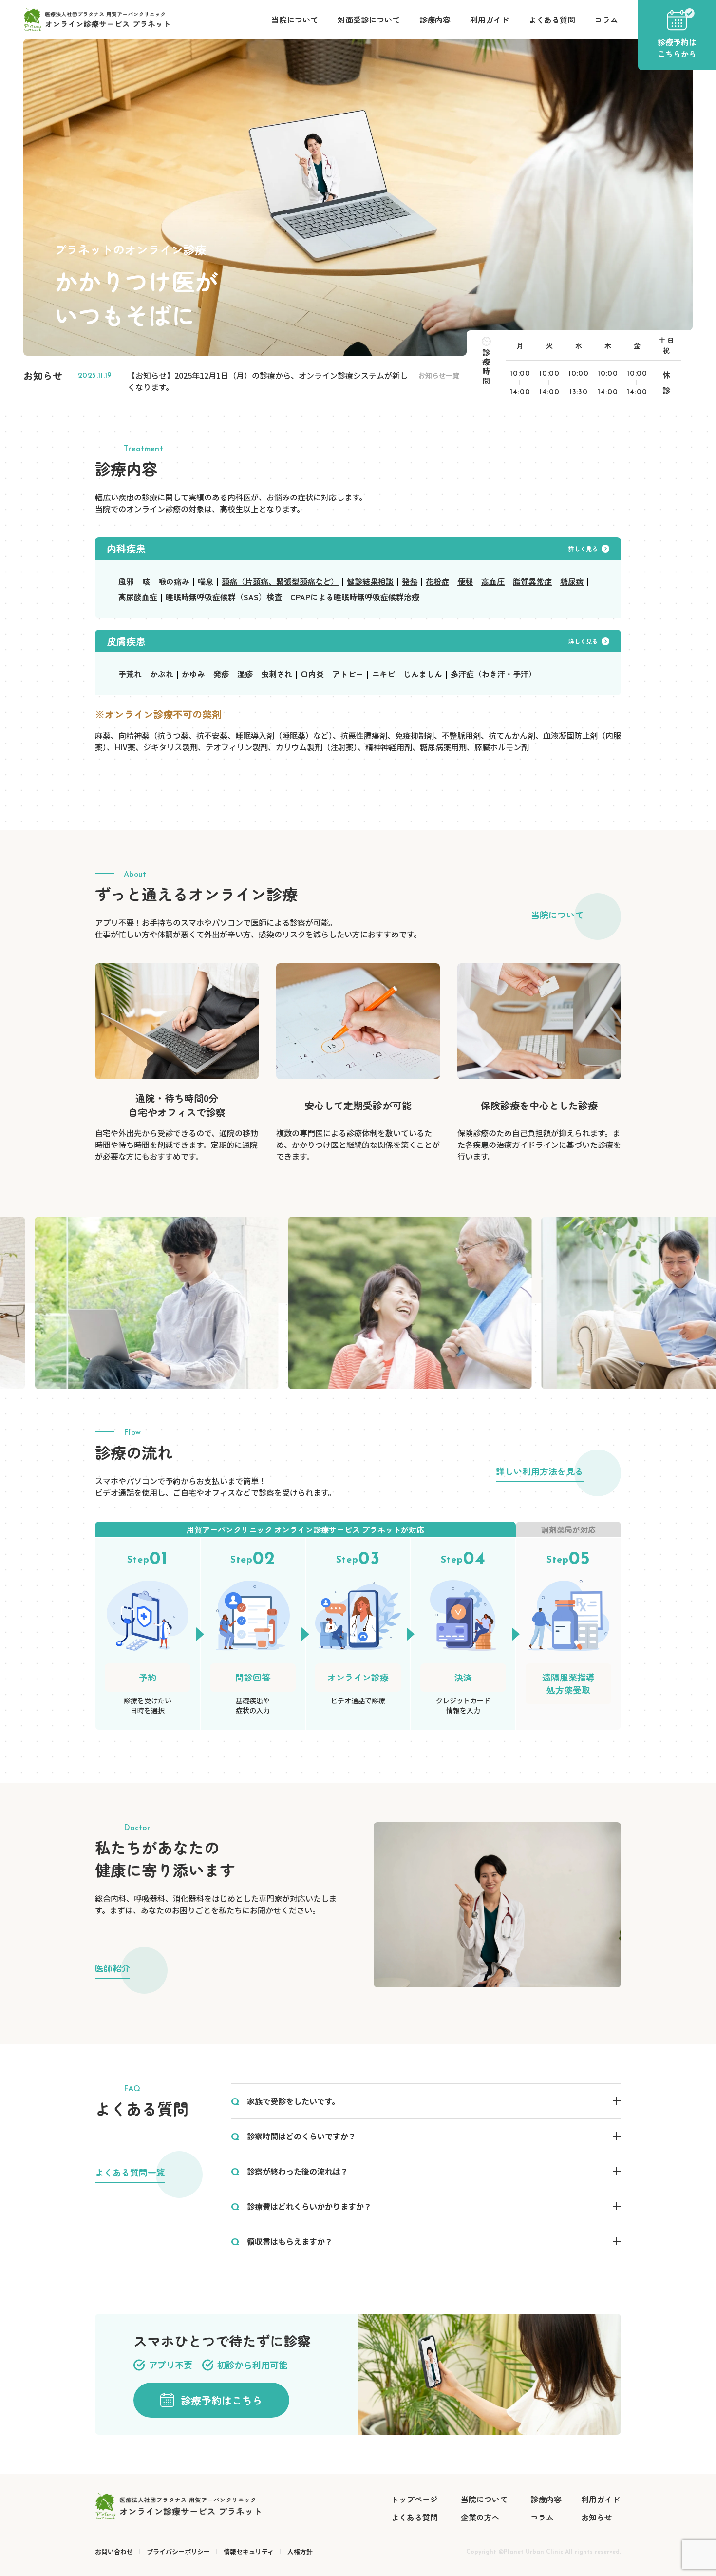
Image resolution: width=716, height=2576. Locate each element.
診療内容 (435, 19)
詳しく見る (583, 548)
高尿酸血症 (138, 597)
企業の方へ (480, 2517)
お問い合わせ (114, 2551)
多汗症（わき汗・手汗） (493, 674)
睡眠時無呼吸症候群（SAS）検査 (224, 597)
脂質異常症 (532, 581)
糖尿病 (572, 581)
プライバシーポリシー (178, 2551)
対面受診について (369, 19)
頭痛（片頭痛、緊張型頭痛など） (280, 581)
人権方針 (300, 2551)
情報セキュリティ (249, 2551)
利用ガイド (490, 19)
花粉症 (437, 581)
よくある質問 (552, 19)
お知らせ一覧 (439, 375)
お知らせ (597, 2517)
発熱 (410, 581)
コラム (606, 19)
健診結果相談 (370, 581)
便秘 (465, 581)
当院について (295, 19)
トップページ (415, 2499)
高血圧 (493, 581)
